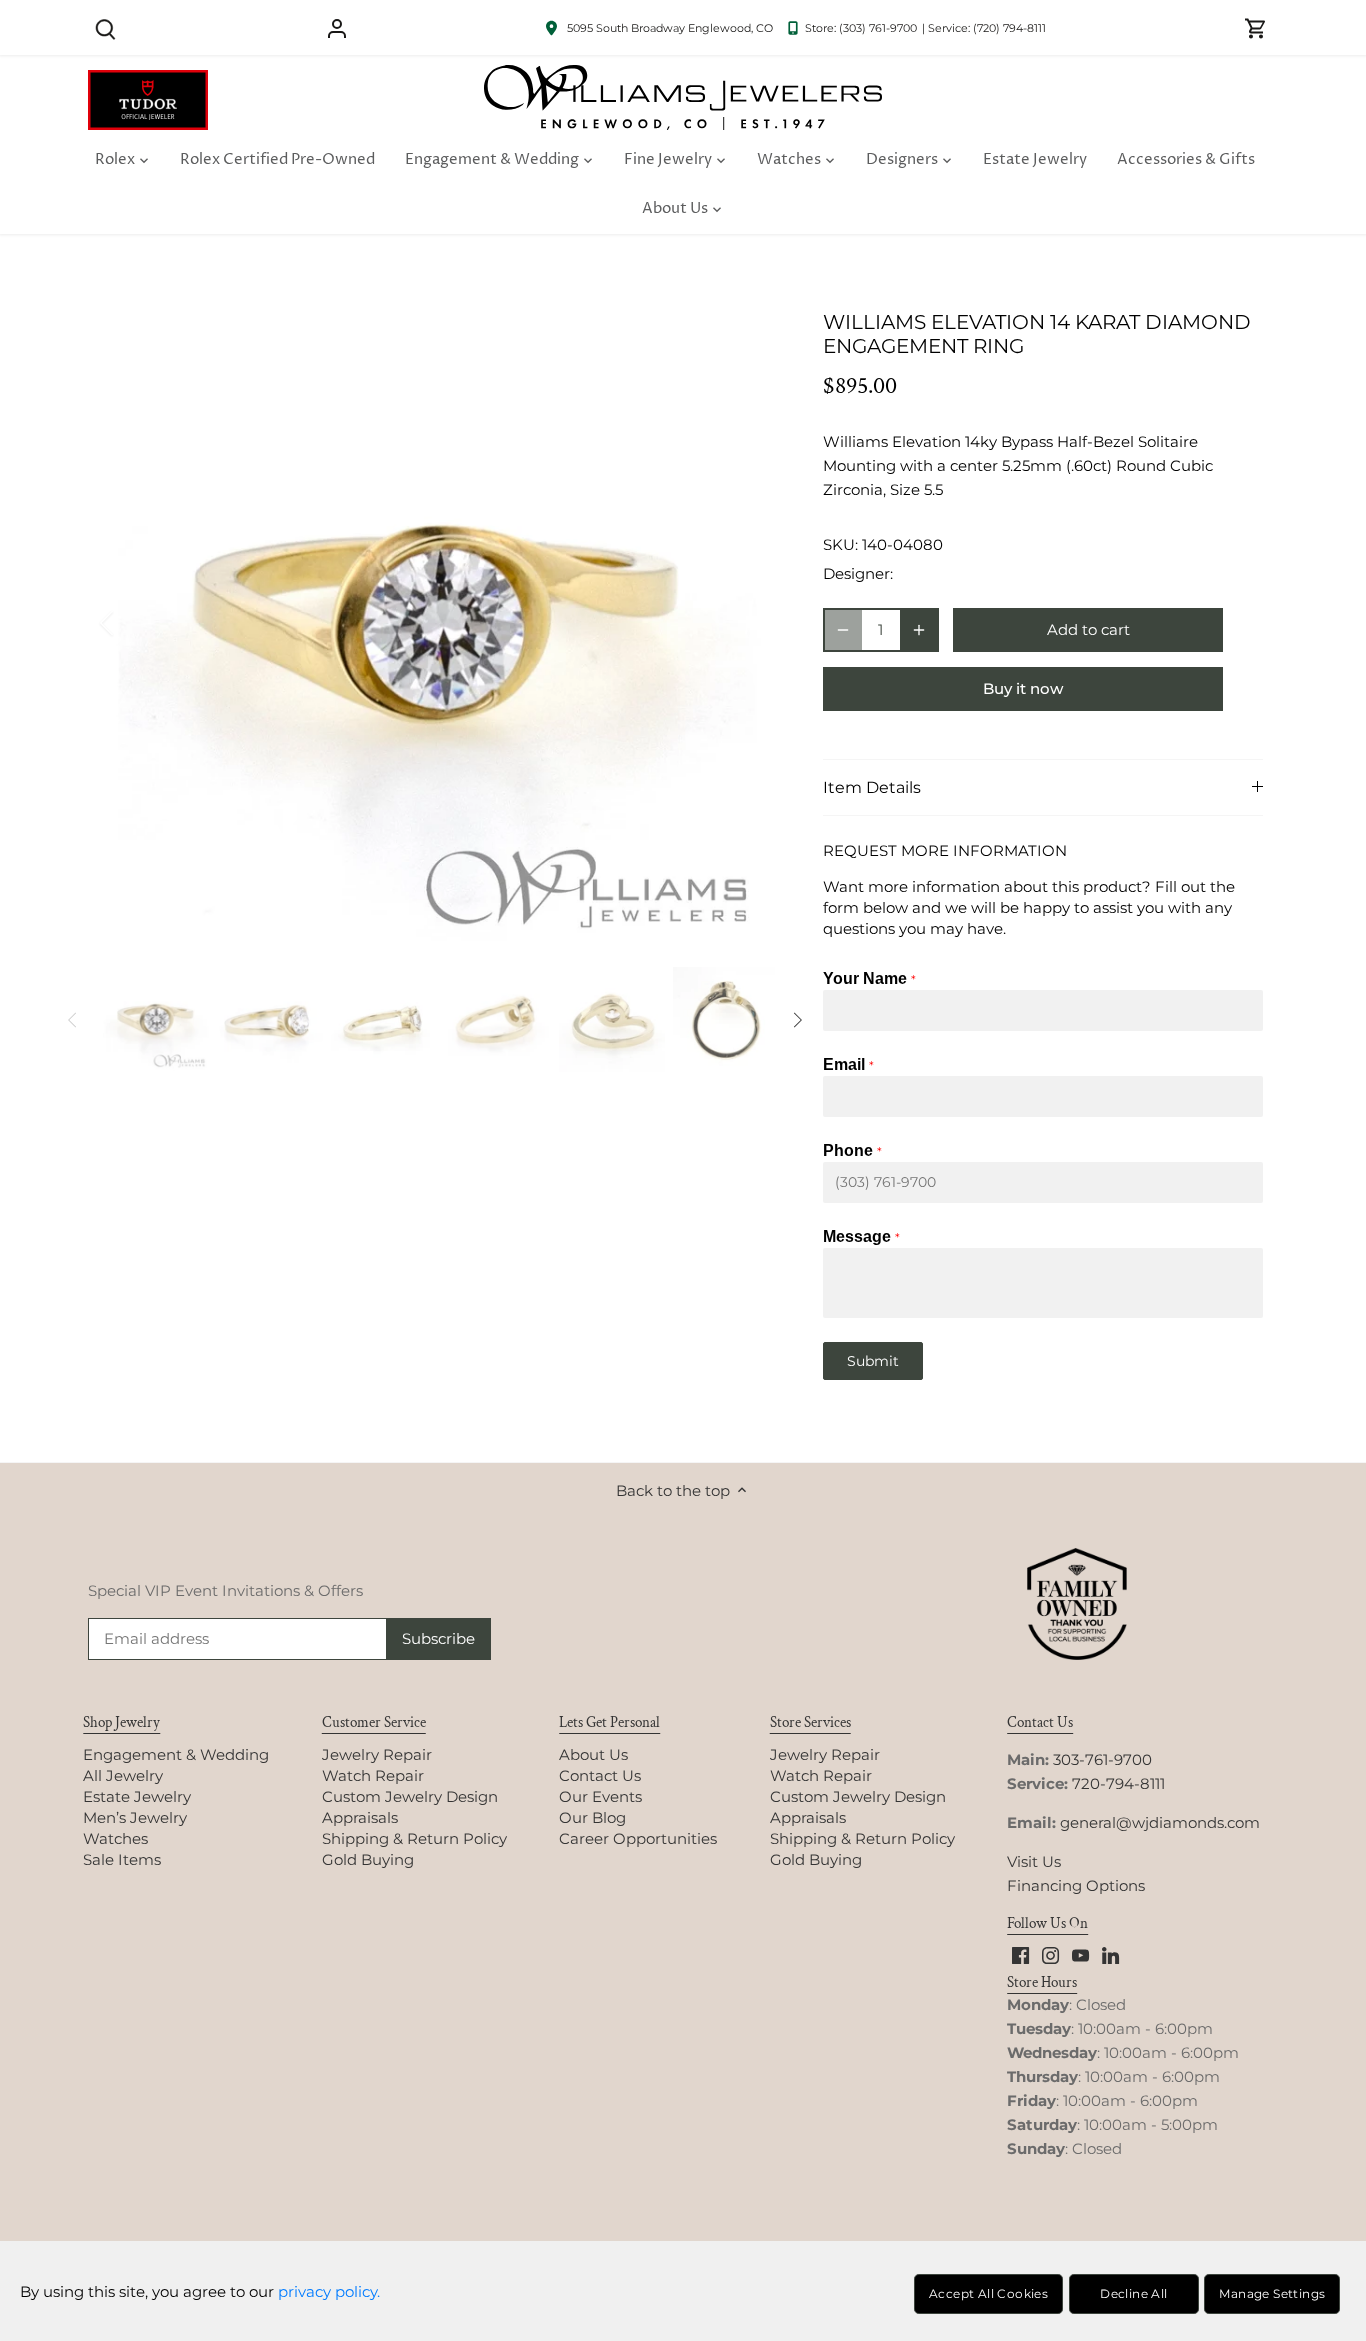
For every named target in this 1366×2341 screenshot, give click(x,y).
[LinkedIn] (1110, 1953)
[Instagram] (1050, 1953)
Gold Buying (368, 1859)
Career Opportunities (638, 1838)
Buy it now (1023, 688)
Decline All (1133, 2293)
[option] (439, 623)
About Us (593, 1754)
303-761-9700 (1102, 1759)
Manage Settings (1272, 2293)
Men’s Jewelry (135, 1817)
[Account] (337, 27)
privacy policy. (329, 2291)
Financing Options (1076, 1885)
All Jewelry (123, 1775)
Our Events (600, 1796)
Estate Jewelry (137, 1796)
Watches (115, 1838)
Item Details (872, 787)
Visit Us (1034, 1861)
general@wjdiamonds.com (1160, 1822)
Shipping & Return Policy (414, 1838)
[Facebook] (1020, 1953)
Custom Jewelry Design (410, 1796)
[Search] (105, 27)
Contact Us (600, 1775)
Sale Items (122, 1859)
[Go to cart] (1256, 27)
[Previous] (133, 623)
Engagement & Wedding (176, 1754)
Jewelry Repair (377, 1754)
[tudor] (148, 80)
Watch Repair (373, 1775)
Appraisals (360, 1817)
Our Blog (592, 1817)
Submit (873, 1361)
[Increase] (919, 630)
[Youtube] (1080, 1953)
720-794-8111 (1118, 1783)
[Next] (745, 623)
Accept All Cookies (988, 2293)
